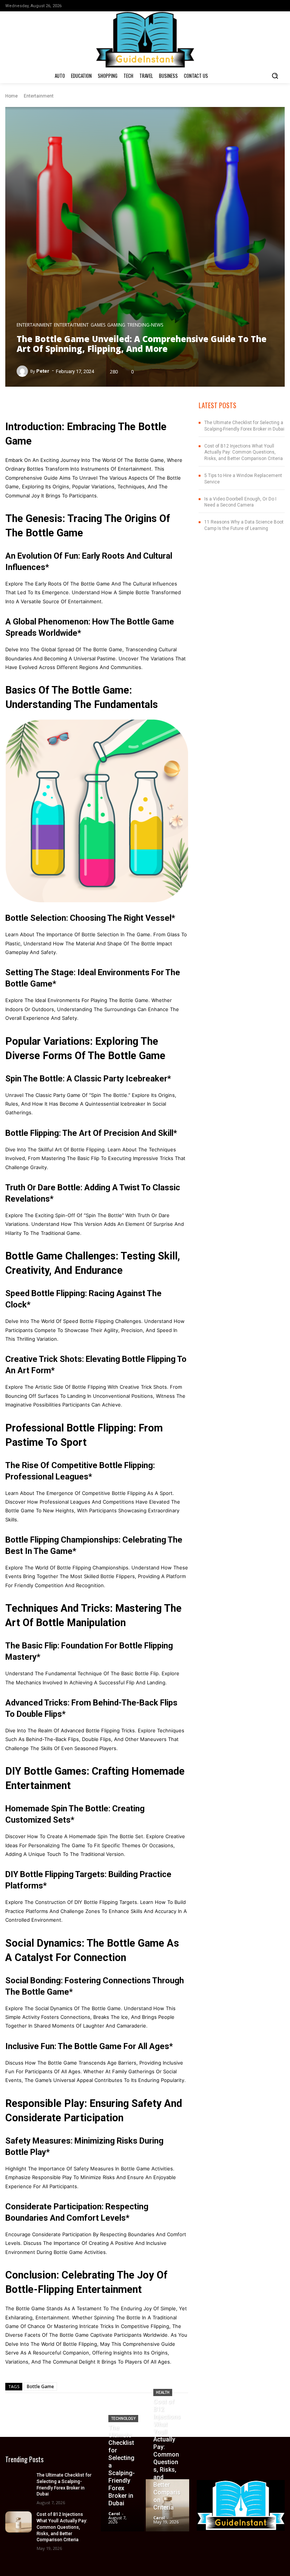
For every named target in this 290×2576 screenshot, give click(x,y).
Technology (123, 2419)
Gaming (116, 325)
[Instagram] (269, 6)
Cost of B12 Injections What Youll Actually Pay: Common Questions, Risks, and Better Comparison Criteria (244, 452)
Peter (43, 371)
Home (12, 96)
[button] (275, 76)
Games (98, 325)
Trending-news (145, 325)
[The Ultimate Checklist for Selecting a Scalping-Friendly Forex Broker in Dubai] (19, 2483)
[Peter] (23, 371)
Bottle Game (40, 2386)
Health (163, 2392)
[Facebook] (258, 6)
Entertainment (39, 96)
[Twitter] (281, 6)
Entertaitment (71, 325)
